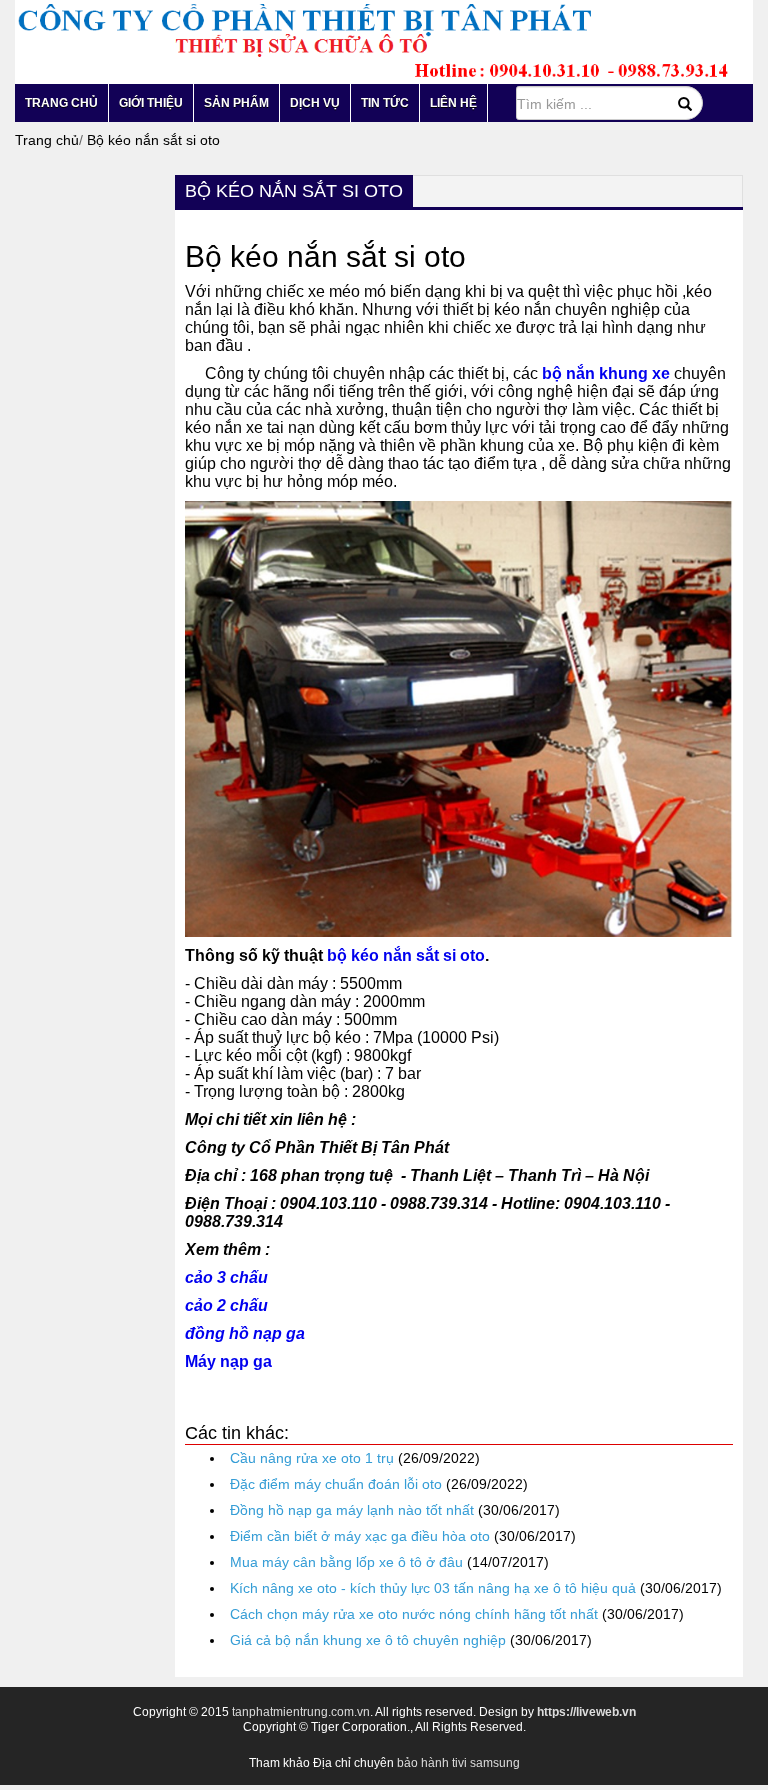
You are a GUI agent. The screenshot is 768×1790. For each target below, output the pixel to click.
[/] (372, 41)
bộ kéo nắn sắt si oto (406, 955)
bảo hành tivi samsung (458, 1763)
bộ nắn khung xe (606, 373)
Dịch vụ (315, 103)
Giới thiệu (151, 103)
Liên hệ (453, 103)
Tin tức (385, 103)
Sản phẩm (236, 103)
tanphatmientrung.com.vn (301, 1712)
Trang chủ (61, 103)
